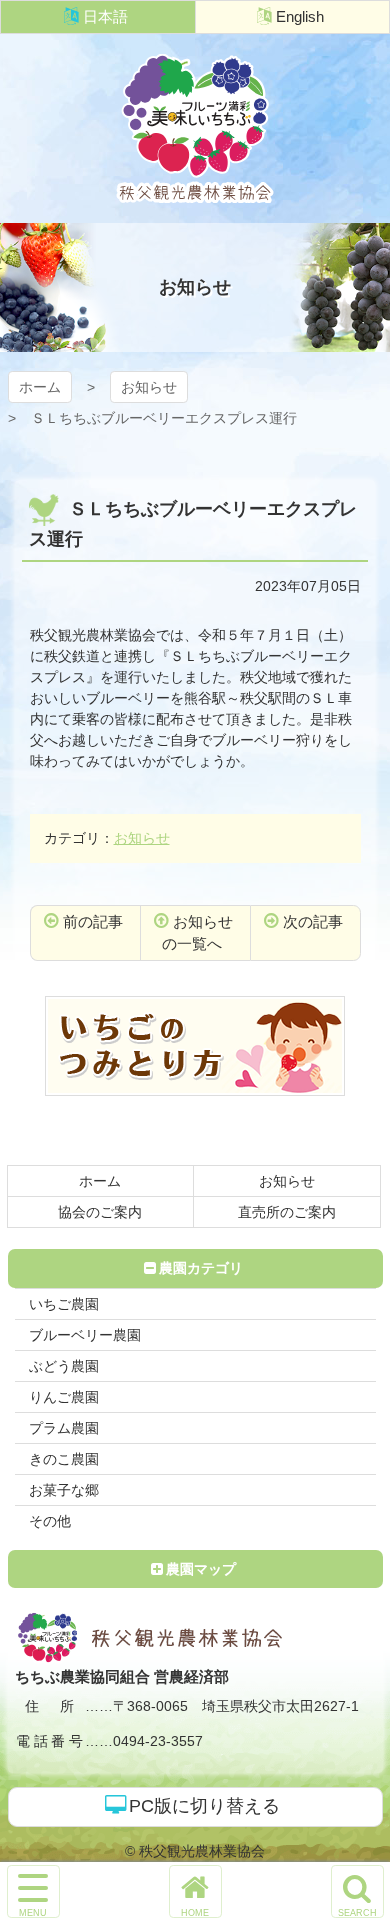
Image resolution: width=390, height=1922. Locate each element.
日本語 (105, 16)
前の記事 (93, 921)
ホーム (40, 387)
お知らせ (149, 387)
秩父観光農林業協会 (195, 128)
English (300, 16)
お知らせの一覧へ (198, 933)
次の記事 (313, 921)
